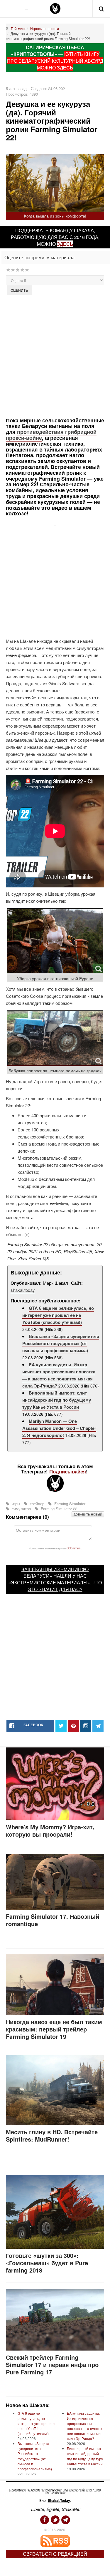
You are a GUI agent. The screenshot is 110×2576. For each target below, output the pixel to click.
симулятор (21, 1509)
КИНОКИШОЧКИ (51, 2490)
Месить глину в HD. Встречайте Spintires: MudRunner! (52, 2135)
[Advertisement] (55, 356)
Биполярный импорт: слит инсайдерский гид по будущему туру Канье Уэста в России (57, 1400)
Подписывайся (68, 1471)
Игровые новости (45, 28)
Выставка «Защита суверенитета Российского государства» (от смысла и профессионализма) (61, 1343)
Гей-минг (18, 28)
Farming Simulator (69, 1504)
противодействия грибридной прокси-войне (51, 435)
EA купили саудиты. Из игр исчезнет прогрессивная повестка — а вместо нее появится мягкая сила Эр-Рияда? (59, 1375)
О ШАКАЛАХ (59, 2493)
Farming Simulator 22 (58, 1509)
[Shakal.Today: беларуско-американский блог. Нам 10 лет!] (55, 9)
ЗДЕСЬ (65, 68)
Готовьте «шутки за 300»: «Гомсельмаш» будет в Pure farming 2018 (47, 2263)
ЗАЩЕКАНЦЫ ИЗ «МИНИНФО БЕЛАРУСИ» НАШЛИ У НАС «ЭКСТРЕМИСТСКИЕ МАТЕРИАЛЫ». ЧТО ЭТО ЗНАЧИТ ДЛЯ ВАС (55, 1579)
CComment (74, 1548)
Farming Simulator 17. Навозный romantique (53, 1920)
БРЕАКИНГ (34, 2490)
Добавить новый (88, 1514)
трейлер (37, 1504)
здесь (65, 244)
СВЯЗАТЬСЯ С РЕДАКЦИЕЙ (55, 2554)
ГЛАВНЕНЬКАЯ (18, 2490)
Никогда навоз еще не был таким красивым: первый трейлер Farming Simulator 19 (54, 2029)
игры (16, 1504)
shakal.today (23, 1290)
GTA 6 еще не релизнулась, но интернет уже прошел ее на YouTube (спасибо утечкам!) (58, 1315)
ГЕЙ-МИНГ (86, 2490)
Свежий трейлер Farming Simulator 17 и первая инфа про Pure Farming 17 (52, 2365)
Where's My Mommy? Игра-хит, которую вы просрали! (50, 1830)
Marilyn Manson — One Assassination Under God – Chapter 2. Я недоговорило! (59, 1428)
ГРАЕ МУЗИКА (71, 2490)
